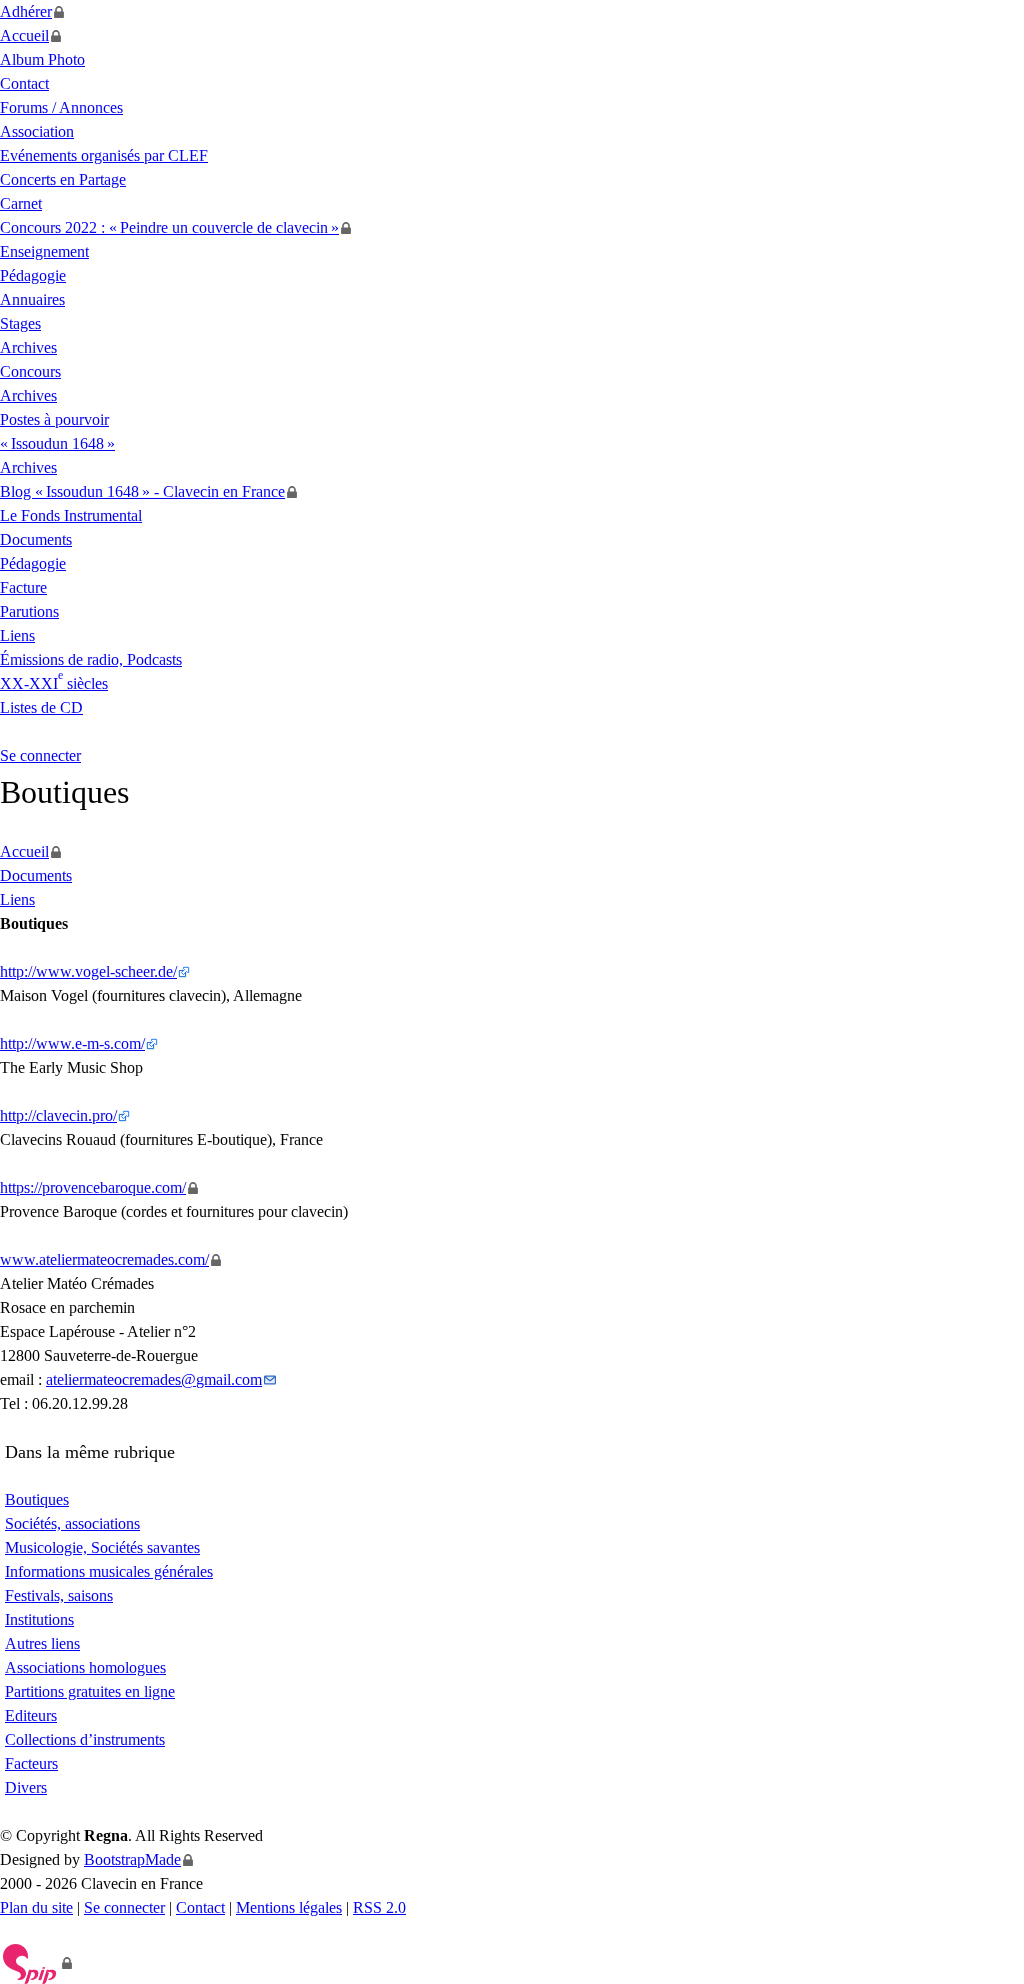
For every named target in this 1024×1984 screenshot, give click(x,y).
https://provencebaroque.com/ (93, 1187)
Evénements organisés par (104, 155)
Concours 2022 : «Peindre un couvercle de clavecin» (169, 227)
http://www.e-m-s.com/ (72, 1043)
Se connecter (40, 755)
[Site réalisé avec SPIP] (36, 1963)
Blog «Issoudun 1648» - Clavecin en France (142, 491)
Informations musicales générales (109, 1571)
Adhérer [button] (26, 11)
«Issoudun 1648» (57, 443)
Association (37, 131)
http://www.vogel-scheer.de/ (88, 971)
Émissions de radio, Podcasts (91, 659)
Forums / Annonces (61, 107)
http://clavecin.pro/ (58, 1115)
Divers (26, 1787)
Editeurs (31, 1715)
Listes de (41, 707)
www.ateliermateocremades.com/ (104, 1259)
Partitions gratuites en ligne (90, 1691)
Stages (20, 323)
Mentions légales (289, 1907)
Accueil (24, 35)
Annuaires (32, 299)
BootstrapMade (132, 1859)
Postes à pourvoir (54, 419)
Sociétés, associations (72, 1523)
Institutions (39, 1619)
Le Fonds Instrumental (71, 515)
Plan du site (36, 1907)
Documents (36, 539)
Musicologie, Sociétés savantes (102, 1547)
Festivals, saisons (59, 1595)
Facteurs (31, 1763)
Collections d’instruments (85, 1739)
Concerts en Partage (63, 179)
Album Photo (42, 59)
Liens (17, 635)
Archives (28, 347)
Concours (30, 371)
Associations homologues (85, 1667)
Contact (24, 83)
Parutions (29, 611)
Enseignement (44, 251)
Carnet (21, 203)
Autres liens (42, 1643)
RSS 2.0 (379, 1907)
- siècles (54, 683)
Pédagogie (33, 275)
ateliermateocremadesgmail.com (154, 1379)
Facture (23, 587)
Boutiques (37, 1499)
